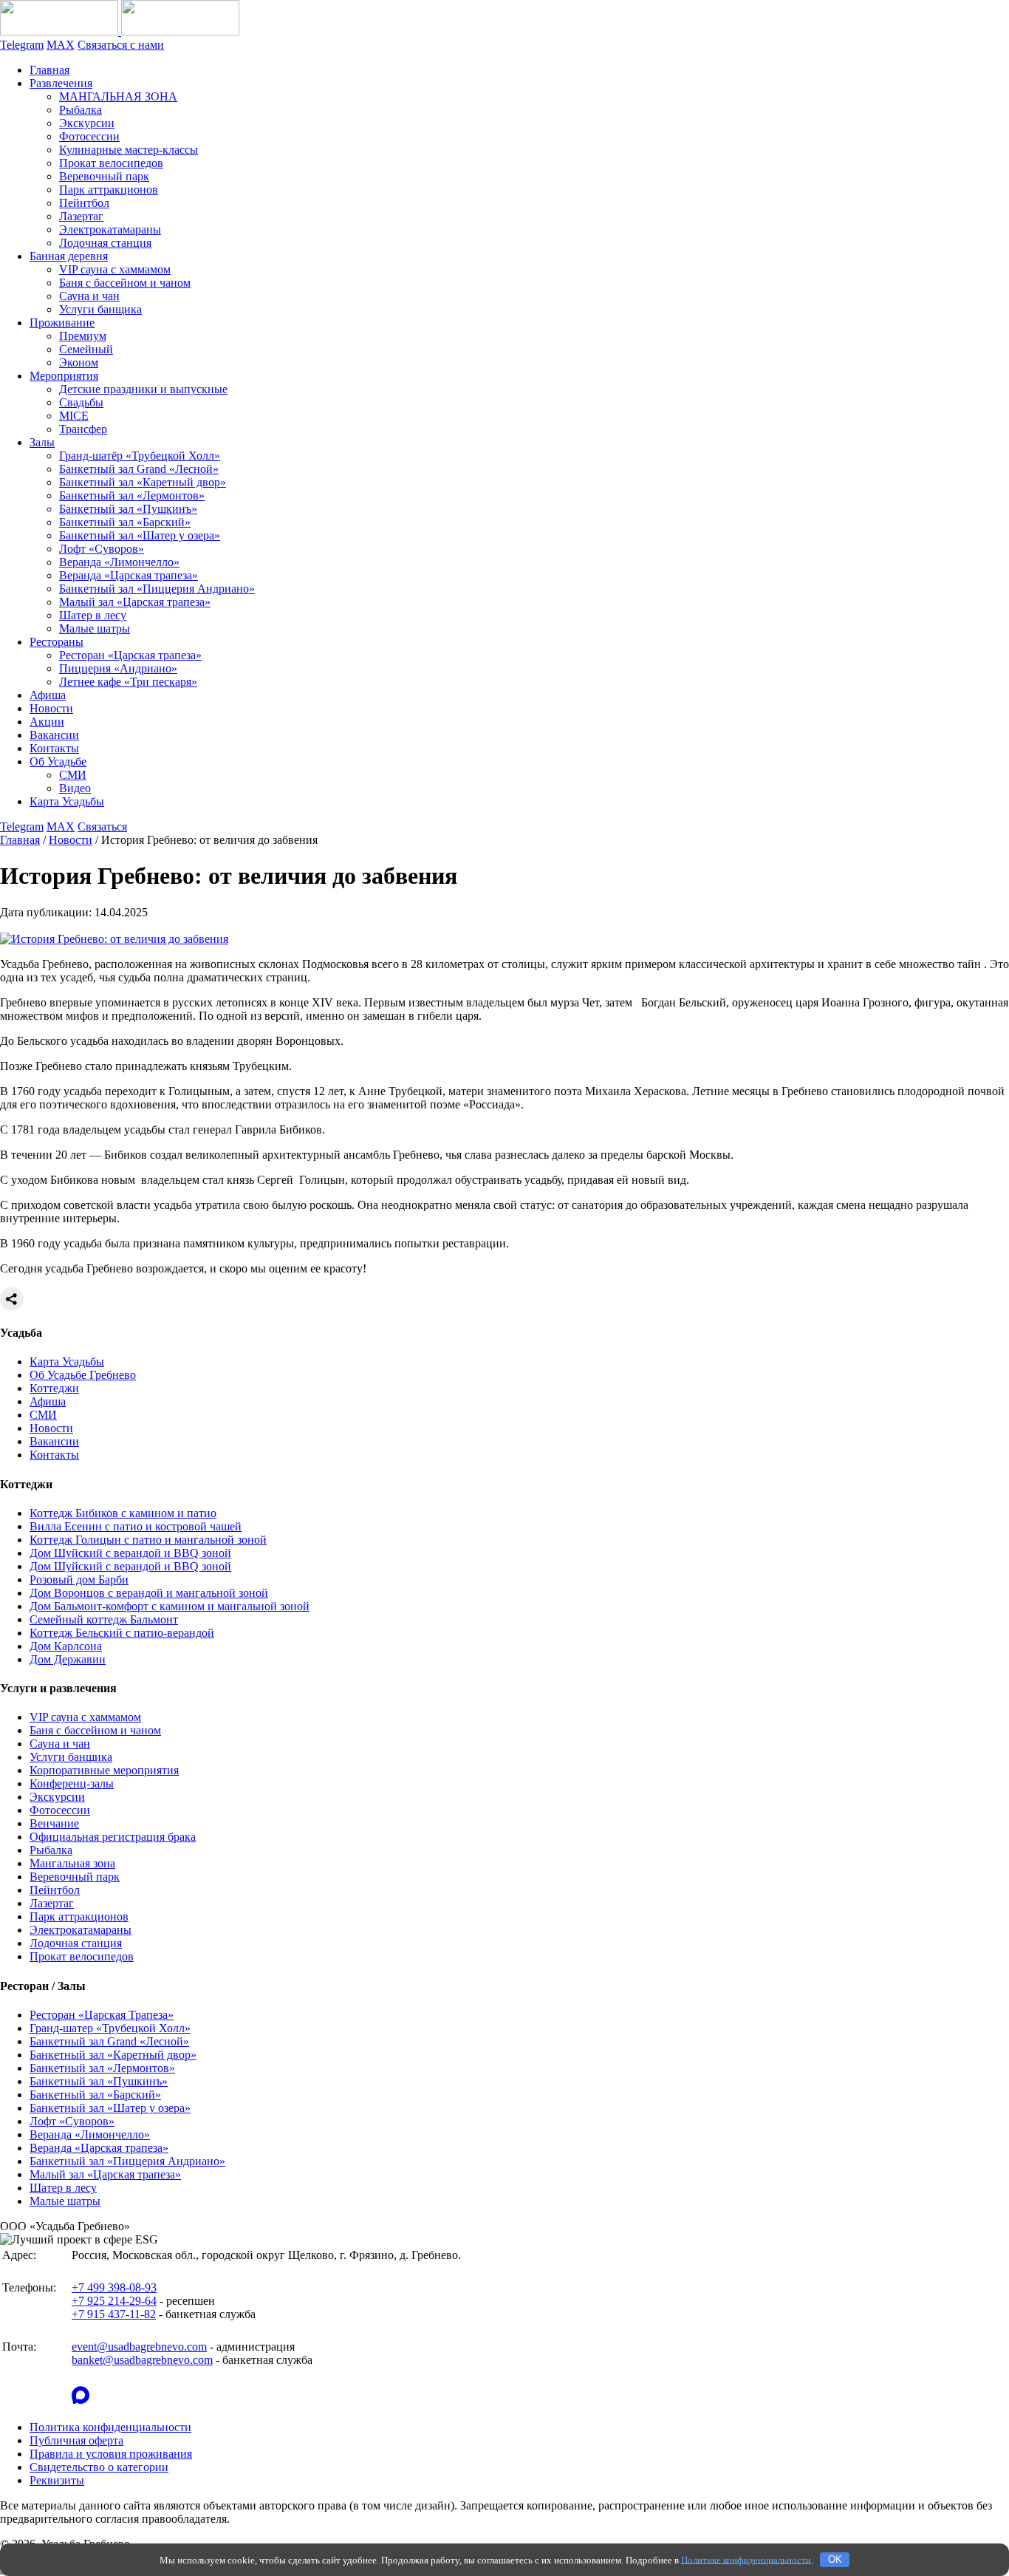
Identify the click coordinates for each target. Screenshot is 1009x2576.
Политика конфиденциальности (110, 2427)
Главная (49, 70)
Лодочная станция (105, 243)
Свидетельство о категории (99, 2467)
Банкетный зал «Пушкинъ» (128, 509)
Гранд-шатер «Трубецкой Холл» (110, 2028)
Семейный (86, 349)
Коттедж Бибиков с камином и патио (123, 1513)
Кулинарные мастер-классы (129, 150)
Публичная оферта (76, 2440)
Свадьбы (81, 402)
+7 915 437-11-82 (114, 2314)
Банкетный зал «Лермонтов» (132, 495)
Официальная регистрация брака (113, 1837)
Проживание (62, 323)
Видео (75, 788)
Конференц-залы (72, 1783)
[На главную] (120, 31)
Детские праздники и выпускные (143, 389)
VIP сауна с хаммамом (115, 269)
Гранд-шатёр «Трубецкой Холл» (140, 456)
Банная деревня (69, 256)
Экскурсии (87, 123)
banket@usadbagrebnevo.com (142, 2360)
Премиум (83, 336)
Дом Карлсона (66, 1646)
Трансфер (83, 429)
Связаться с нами (121, 45)
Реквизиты (57, 2480)
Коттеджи (54, 1388)
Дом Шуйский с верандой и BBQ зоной (130, 1553)
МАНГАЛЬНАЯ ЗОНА (118, 96)
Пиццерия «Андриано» (118, 668)
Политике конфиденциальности (746, 2559)
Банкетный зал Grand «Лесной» (139, 469)
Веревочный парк (104, 176)
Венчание (54, 1823)
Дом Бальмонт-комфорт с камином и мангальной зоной (170, 1606)
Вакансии (54, 735)
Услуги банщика (100, 309)
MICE (74, 416)
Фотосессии (89, 136)
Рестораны (57, 642)
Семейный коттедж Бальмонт (104, 1619)
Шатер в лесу (93, 615)
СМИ (73, 775)
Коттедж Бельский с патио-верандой (122, 1633)
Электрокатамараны (110, 229)
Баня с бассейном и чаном (125, 283)
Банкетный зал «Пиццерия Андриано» (157, 589)
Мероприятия (64, 376)
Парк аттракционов (109, 190)
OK (835, 2559)
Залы (42, 442)
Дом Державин (68, 1659)
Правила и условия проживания (111, 2454)
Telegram (22, 45)
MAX (61, 45)
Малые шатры (95, 628)
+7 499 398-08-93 (114, 2287)
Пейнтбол (84, 203)
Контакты (54, 748)
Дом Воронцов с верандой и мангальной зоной (149, 1593)
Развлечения (61, 83)
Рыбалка (81, 110)
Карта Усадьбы (67, 801)
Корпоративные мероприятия (104, 1770)
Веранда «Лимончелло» (119, 562)
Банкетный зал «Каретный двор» (143, 482)
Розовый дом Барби (79, 1580)
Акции (47, 722)
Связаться (102, 827)
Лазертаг (81, 216)
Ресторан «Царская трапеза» (130, 655)
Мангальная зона (72, 1863)
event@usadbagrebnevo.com (139, 2347)
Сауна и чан (89, 296)
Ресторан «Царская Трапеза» (102, 2015)
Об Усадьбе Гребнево (83, 1375)
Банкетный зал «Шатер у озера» (140, 535)
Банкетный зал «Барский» (125, 522)
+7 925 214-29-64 (114, 2301)
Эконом (79, 362)
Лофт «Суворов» (102, 549)
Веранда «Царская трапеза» (129, 575)
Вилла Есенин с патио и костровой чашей (136, 1526)
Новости (51, 708)
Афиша (48, 695)
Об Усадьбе (58, 761)
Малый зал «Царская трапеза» (135, 602)
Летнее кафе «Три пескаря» (128, 682)
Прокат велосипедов (111, 163)
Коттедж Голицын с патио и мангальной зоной (148, 1540)
